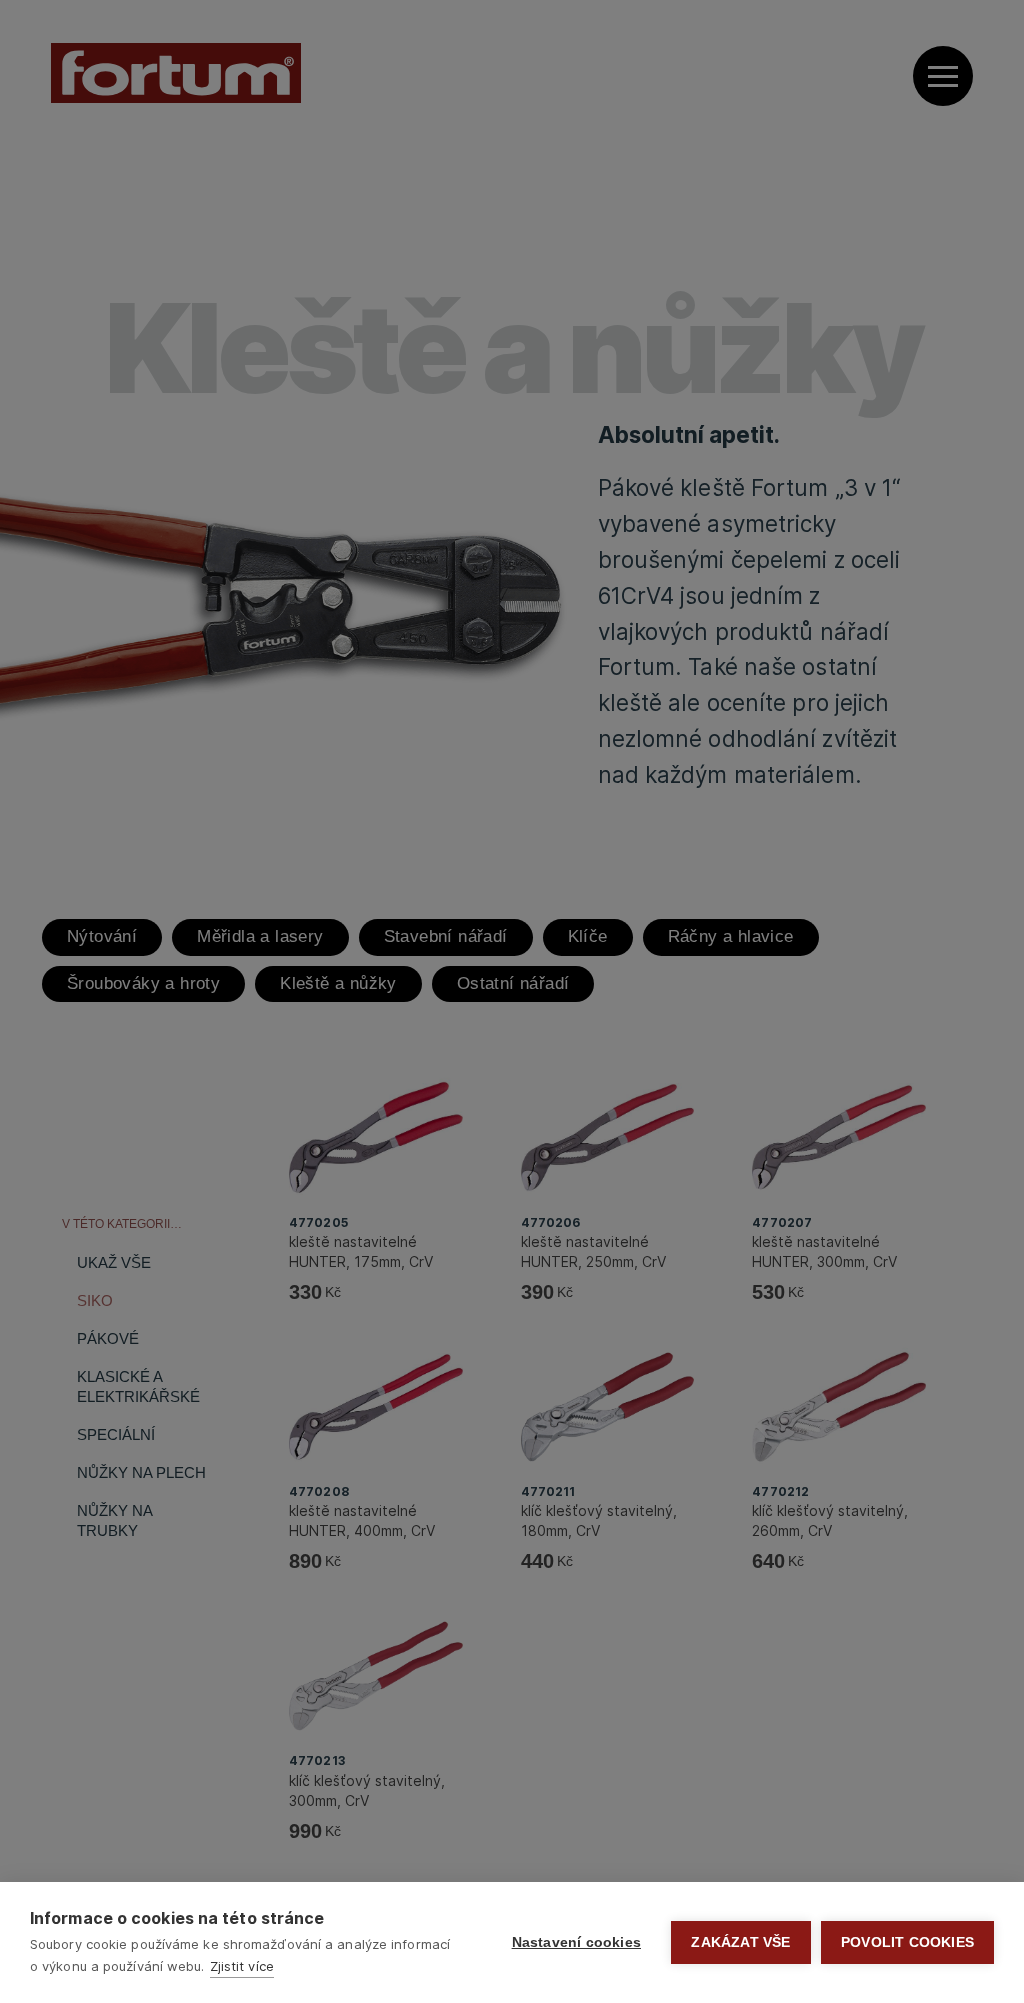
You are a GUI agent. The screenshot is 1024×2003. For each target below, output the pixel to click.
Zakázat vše (740, 1942)
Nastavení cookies (576, 1942)
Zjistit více (242, 1966)
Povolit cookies (907, 1942)
